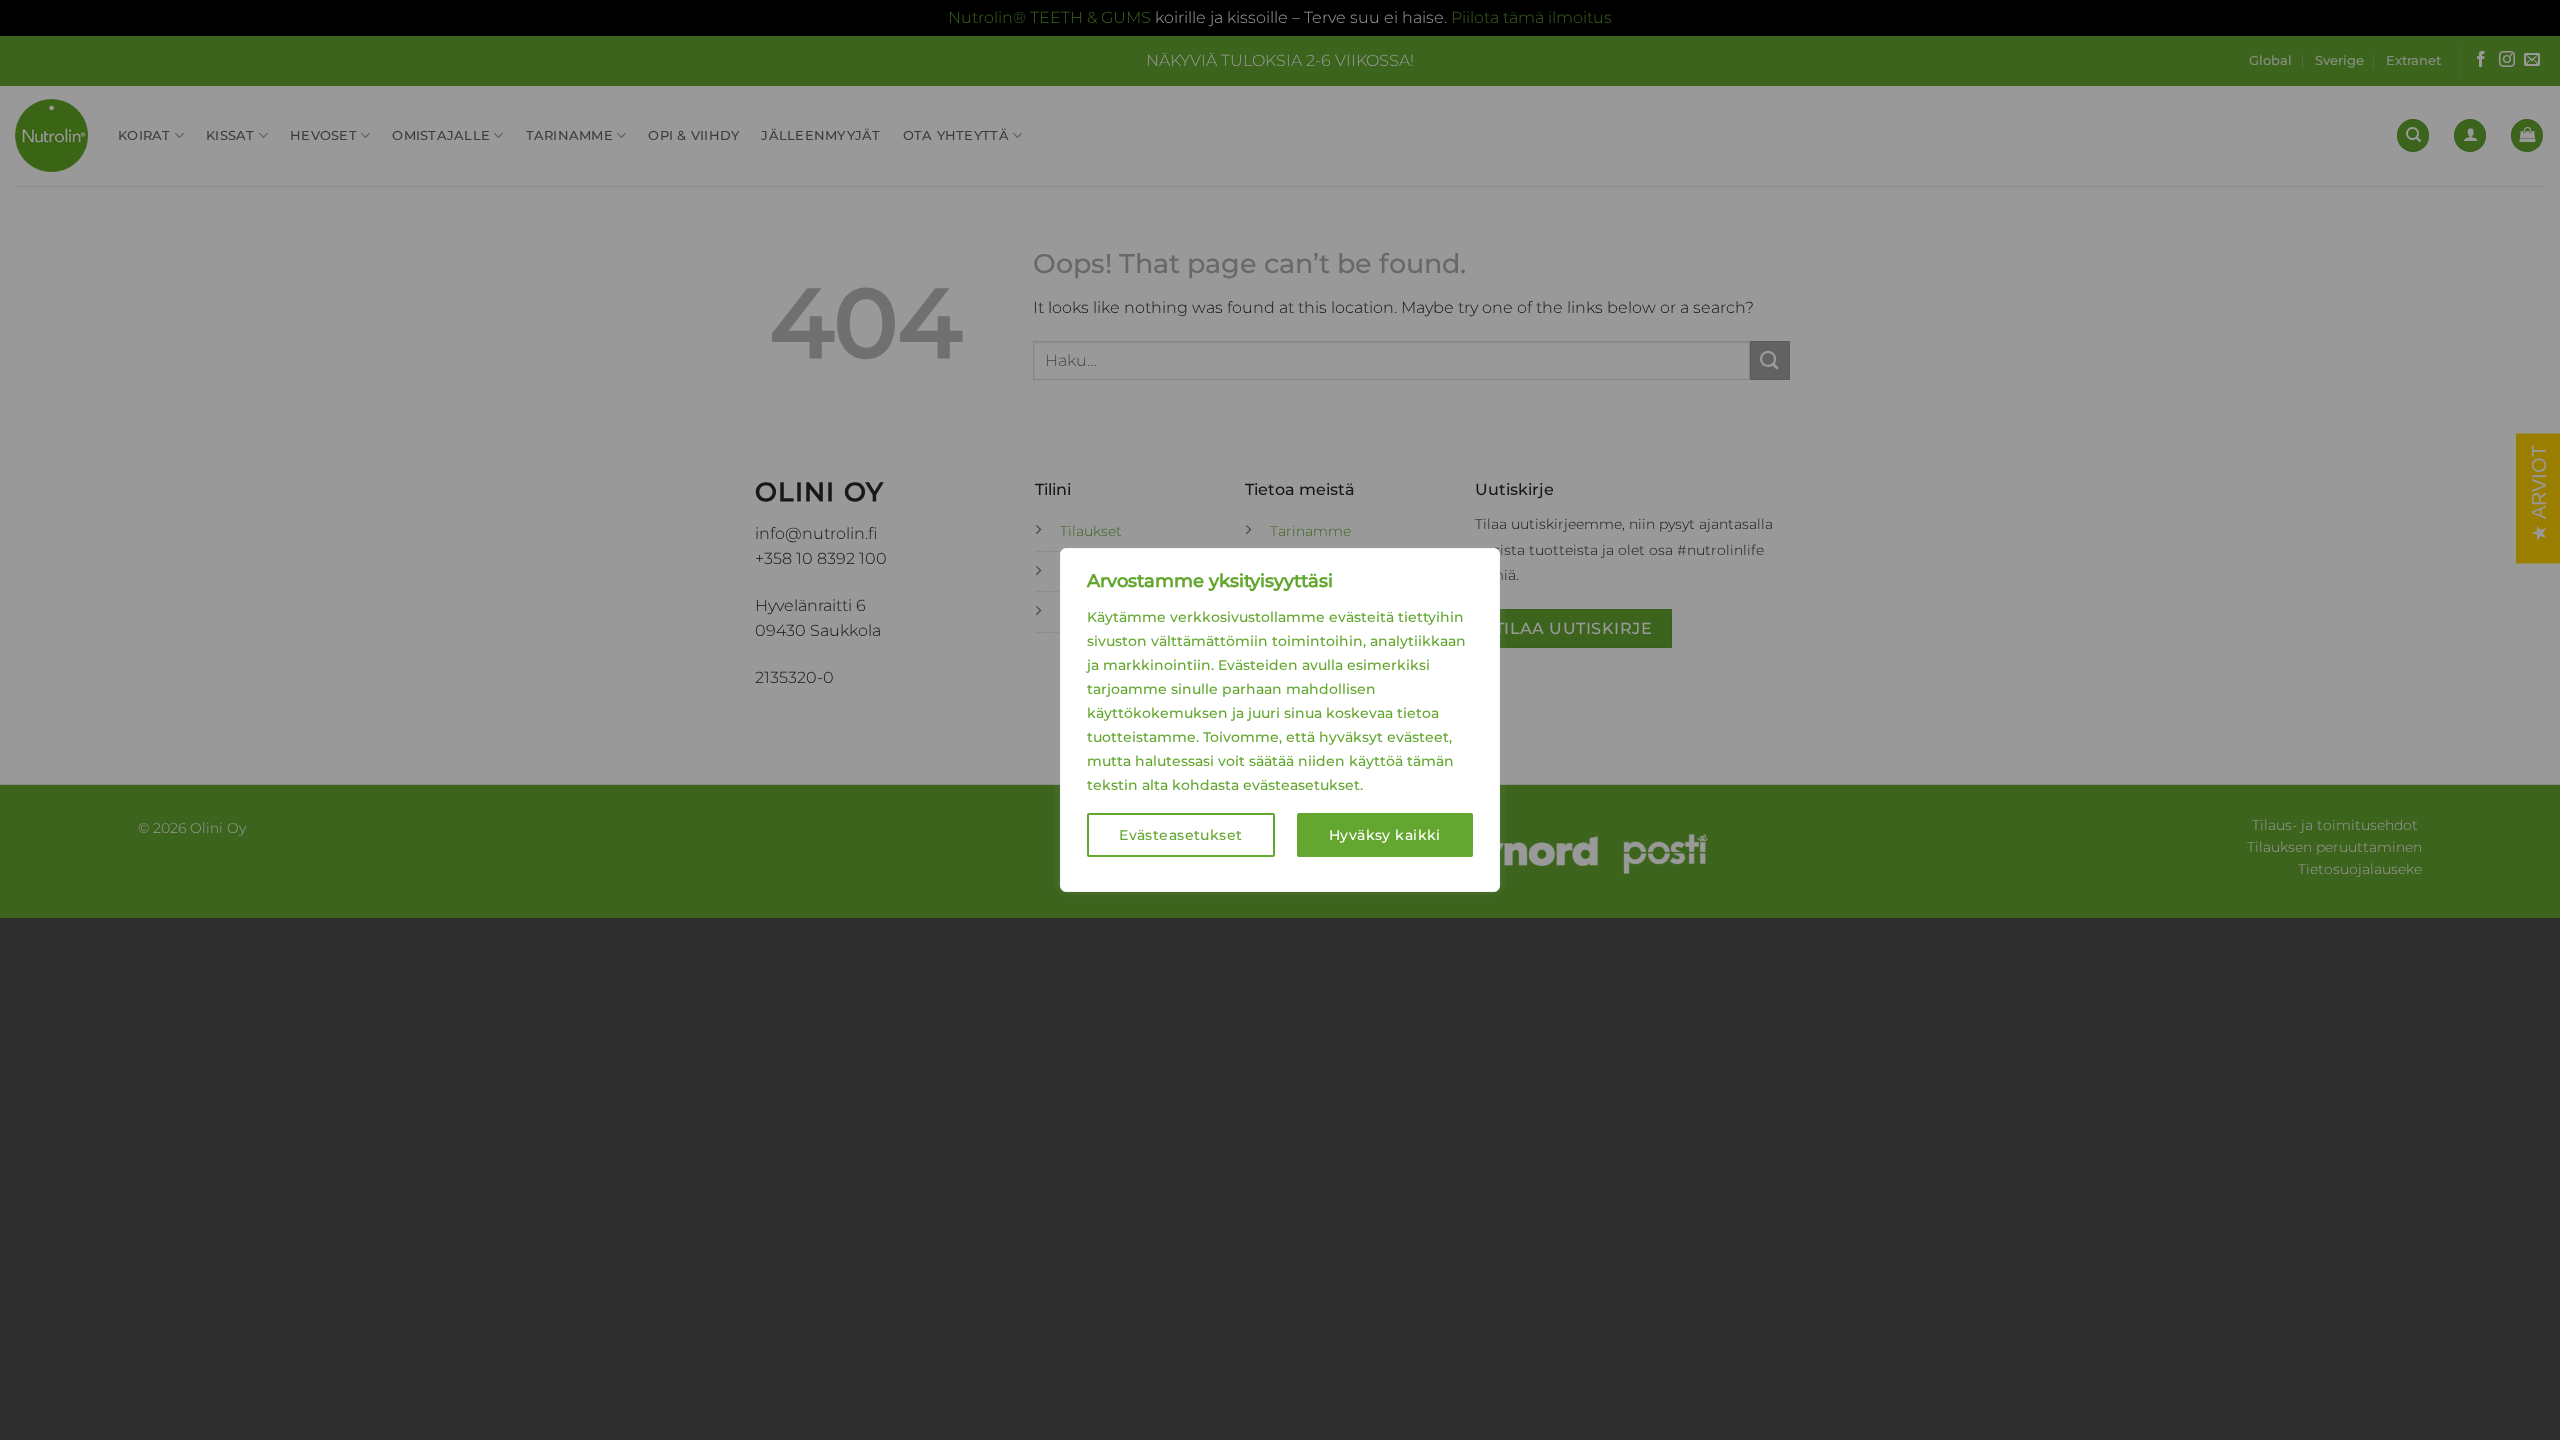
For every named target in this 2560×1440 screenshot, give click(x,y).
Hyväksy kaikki (1385, 835)
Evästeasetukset (1180, 835)
